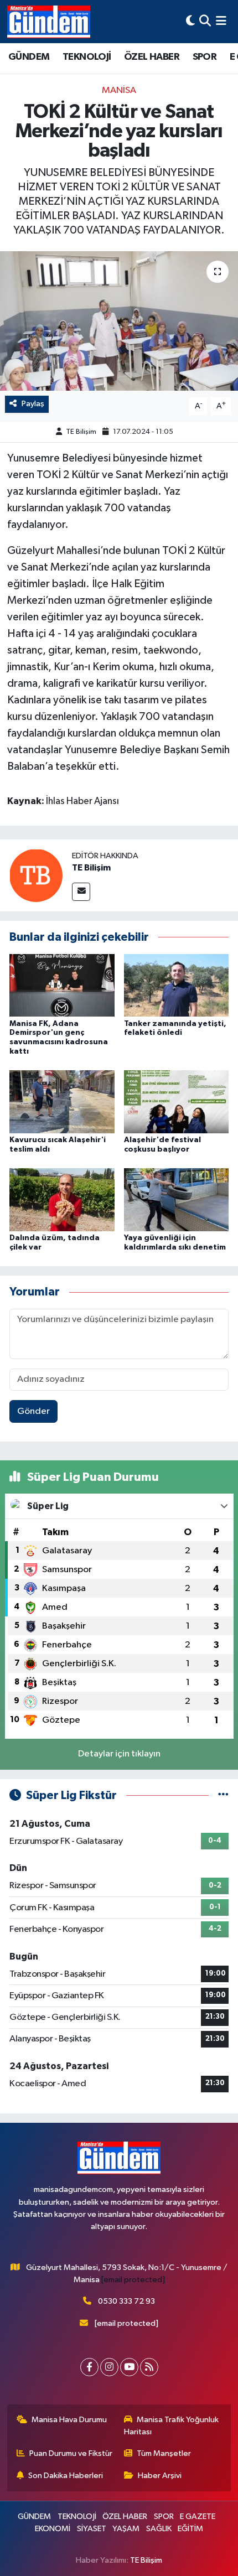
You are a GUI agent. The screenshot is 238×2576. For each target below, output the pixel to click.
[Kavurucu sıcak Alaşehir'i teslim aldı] (62, 1102)
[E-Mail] (81, 892)
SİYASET (92, 2529)
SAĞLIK (159, 2529)
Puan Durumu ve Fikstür (71, 2453)
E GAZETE (198, 2517)
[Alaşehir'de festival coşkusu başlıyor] (177, 1102)
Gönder (33, 1411)
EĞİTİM (190, 2529)
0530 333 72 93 (126, 2301)
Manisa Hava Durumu (69, 2420)
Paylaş (33, 404)
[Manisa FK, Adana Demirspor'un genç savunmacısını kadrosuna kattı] (62, 985)
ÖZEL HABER (152, 57)
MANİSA (119, 90)
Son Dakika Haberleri (66, 2476)
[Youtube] (129, 2367)
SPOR (205, 57)
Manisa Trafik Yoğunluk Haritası (172, 2426)
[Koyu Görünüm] (190, 21)
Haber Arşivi (160, 2476)
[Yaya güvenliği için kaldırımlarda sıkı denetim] (177, 1199)
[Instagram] (109, 2367)
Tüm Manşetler (164, 2453)
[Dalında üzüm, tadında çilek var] (62, 1199)
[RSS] (149, 2367)
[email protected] (133, 2280)
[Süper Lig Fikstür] (223, 1795)
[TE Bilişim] (36, 875)
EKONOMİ (53, 2529)
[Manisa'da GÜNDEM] (49, 22)
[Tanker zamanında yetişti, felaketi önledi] (177, 985)
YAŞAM (126, 2529)
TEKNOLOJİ (87, 57)
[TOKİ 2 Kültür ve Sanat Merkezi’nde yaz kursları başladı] (119, 321)
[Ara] (205, 21)
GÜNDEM (29, 57)
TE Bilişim (81, 432)
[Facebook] (89, 2367)
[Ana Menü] (221, 21)
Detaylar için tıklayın (119, 1754)
